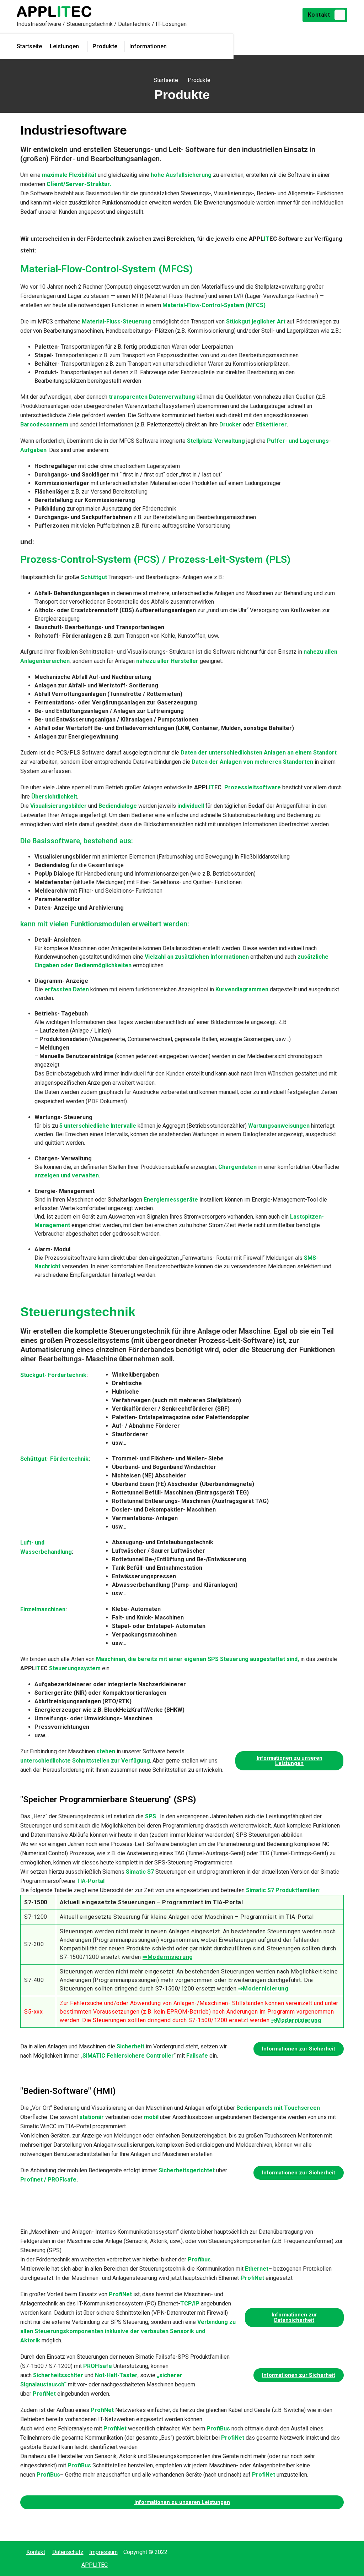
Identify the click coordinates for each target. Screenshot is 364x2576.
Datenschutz (68, 2552)
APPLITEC (95, 2565)
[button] (289, 1761)
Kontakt (319, 15)
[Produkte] (107, 47)
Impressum (103, 2552)
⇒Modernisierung (168, 1957)
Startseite (166, 80)
